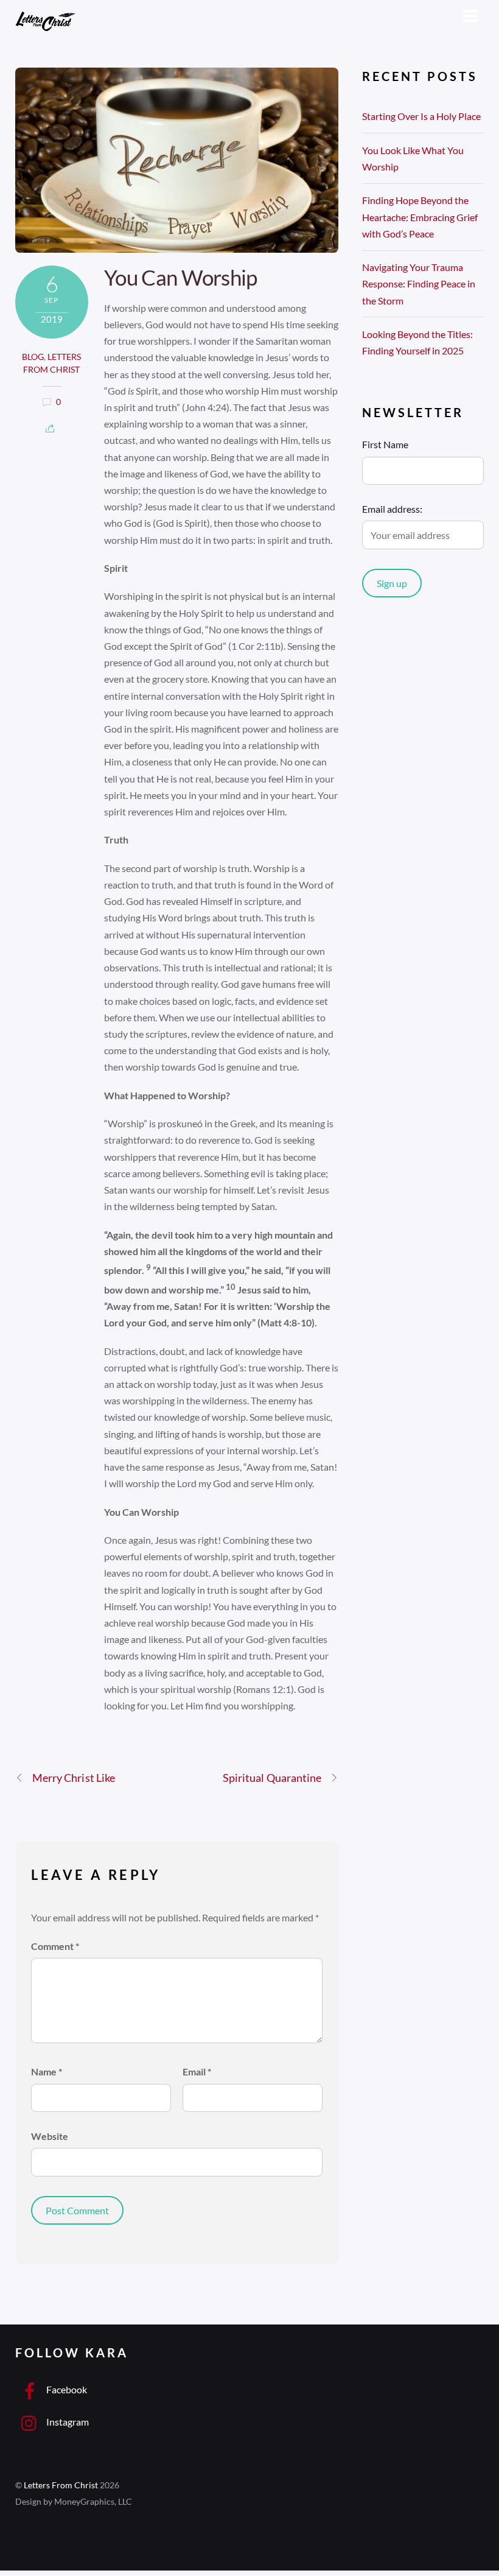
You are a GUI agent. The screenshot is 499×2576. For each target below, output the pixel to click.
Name (47, 2071)
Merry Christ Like (74, 1778)
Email (197, 2071)
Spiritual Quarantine (272, 1778)
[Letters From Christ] (46, 28)
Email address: (392, 509)
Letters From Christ (61, 2485)
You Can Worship (180, 277)
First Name (385, 444)
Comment (55, 1946)
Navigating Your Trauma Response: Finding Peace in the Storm (419, 283)
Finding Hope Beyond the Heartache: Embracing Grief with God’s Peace (420, 216)
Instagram (67, 2422)
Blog (33, 357)
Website (50, 2136)
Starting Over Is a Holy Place (421, 116)
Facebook (66, 2389)
